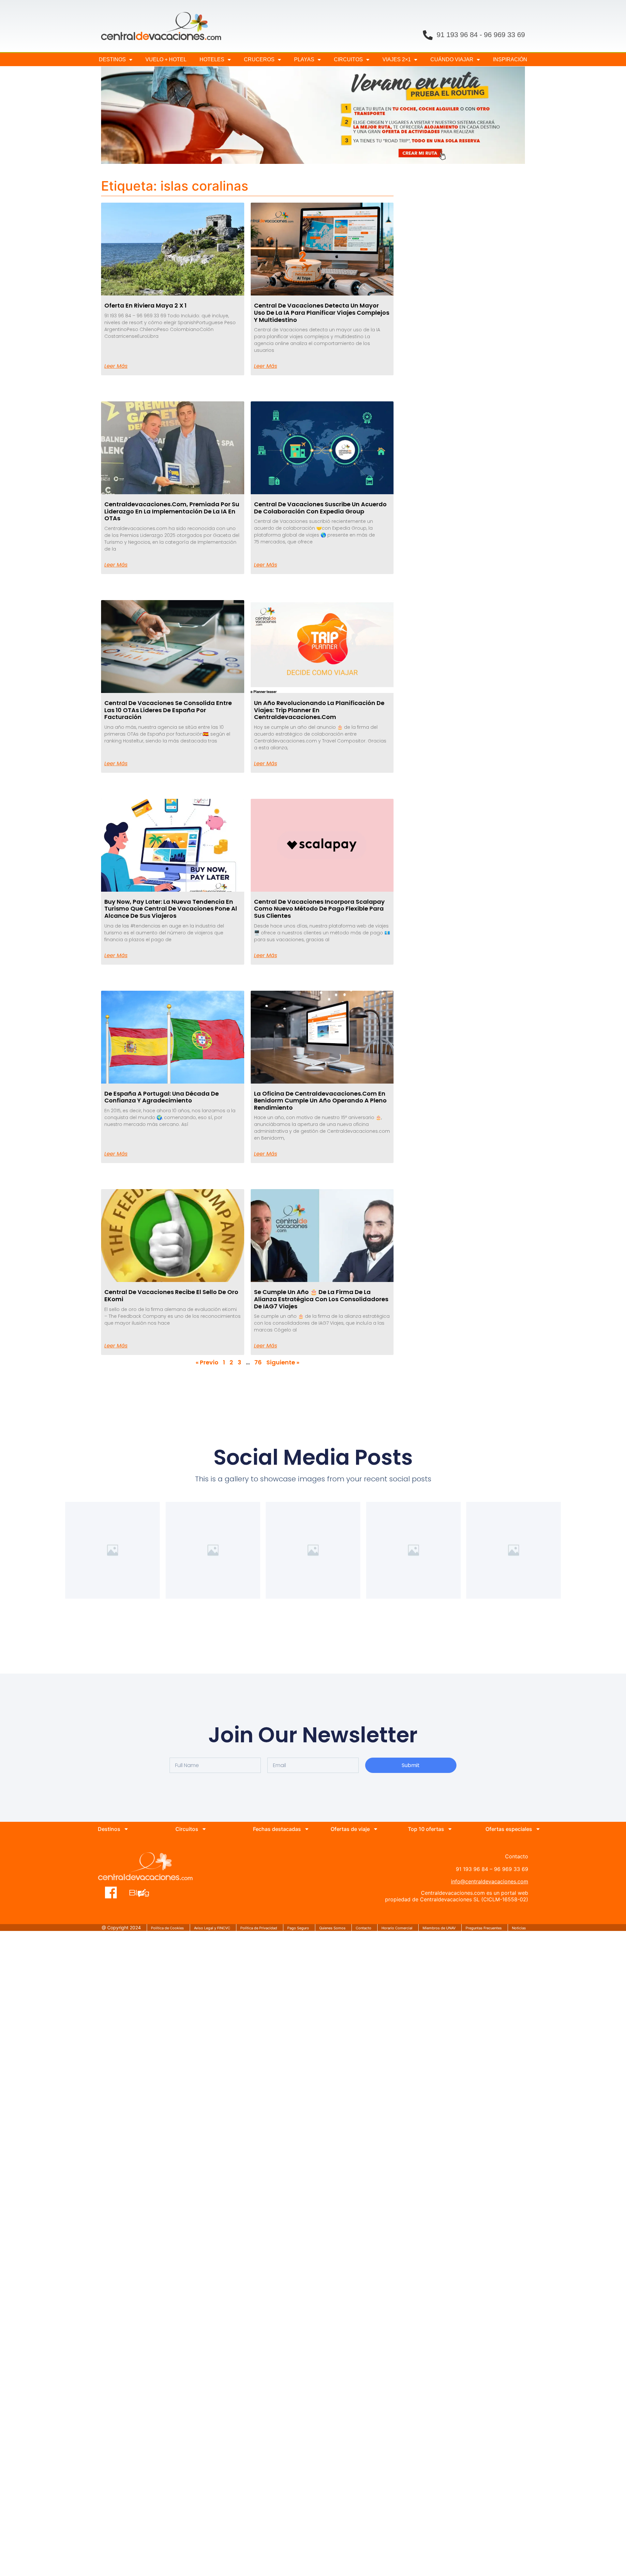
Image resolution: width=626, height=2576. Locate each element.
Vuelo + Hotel (166, 59)
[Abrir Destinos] (126, 1829)
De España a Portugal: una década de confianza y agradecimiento (162, 1097)
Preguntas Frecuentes (484, 1928)
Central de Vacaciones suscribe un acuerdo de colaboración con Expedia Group (320, 508)
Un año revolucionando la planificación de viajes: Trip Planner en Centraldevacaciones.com (319, 710)
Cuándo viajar (452, 59)
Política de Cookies (167, 1928)
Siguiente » (283, 1362)
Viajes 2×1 (397, 59)
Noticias (519, 1928)
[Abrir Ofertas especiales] (538, 1829)
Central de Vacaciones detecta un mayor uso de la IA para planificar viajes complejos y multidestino (322, 312)
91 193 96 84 (457, 35)
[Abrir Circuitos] (204, 1829)
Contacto (364, 1928)
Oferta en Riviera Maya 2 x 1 (145, 305)
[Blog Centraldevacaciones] (143, 1892)
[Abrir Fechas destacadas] (307, 1829)
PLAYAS (304, 59)
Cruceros (259, 59)
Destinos (112, 59)
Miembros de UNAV (439, 1928)
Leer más (116, 366)
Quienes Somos (332, 1928)
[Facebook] (111, 1892)
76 (258, 1362)
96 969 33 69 (504, 35)
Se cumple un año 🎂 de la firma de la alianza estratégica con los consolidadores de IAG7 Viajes (321, 1299)
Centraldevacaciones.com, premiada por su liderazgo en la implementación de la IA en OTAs (172, 511)
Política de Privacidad (259, 1928)
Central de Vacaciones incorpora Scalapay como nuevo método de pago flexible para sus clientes (319, 909)
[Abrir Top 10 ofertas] (450, 1829)
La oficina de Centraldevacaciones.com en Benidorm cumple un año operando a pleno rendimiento (320, 1101)
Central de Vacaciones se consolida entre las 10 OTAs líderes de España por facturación (168, 710)
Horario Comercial (397, 1928)
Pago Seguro (298, 1928)
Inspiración (510, 59)
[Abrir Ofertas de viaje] (376, 1829)
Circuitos (348, 59)
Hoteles (212, 59)
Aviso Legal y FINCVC (212, 1928)
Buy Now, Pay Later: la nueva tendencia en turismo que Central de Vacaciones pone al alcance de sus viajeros (171, 909)
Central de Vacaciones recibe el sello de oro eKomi (171, 1295)
